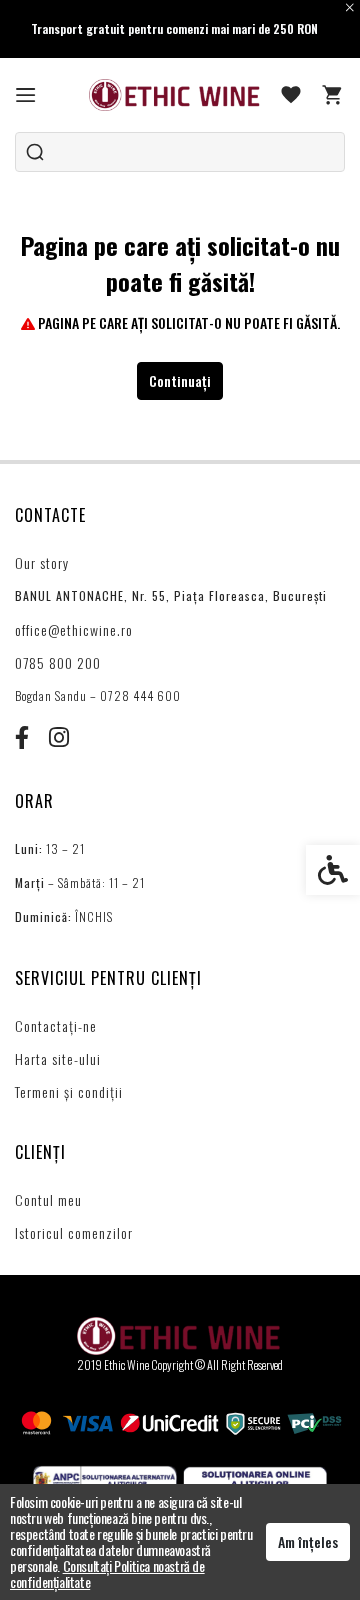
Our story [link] (42, 562)
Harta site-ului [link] (58, 1058)
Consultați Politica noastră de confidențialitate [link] (107, 1573)
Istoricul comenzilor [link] (74, 1232)
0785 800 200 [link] (58, 662)
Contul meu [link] (48, 1199)
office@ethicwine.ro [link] (74, 629)
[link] (26, 95)
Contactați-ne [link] (56, 1025)
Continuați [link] (180, 380)
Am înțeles (308, 1541)
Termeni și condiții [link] (69, 1091)
